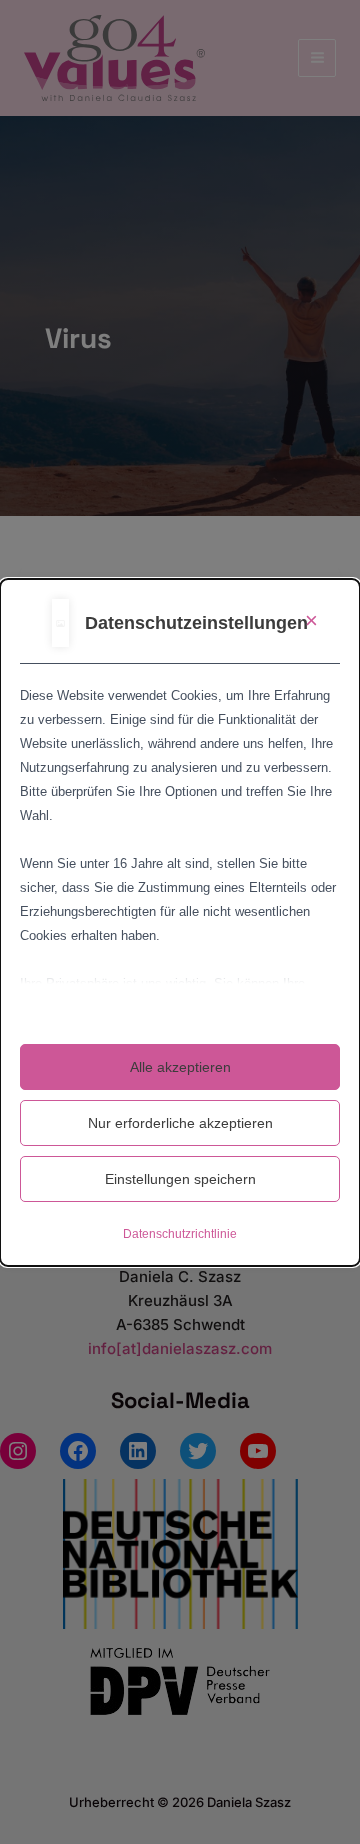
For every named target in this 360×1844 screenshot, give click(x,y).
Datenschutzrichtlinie (180, 1234)
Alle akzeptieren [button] (180, 1067)
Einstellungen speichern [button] (180, 1179)
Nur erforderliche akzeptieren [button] (180, 1123)
